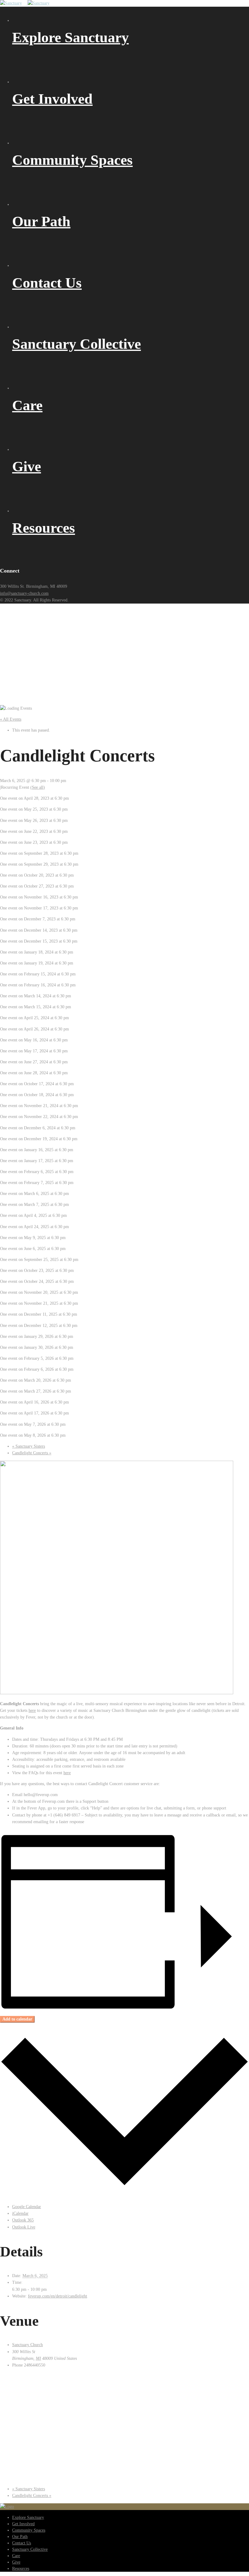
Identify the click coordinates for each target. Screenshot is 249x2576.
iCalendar (20, 2213)
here (32, 1710)
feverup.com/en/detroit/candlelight (58, 2296)
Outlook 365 (23, 2220)
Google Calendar (27, 2207)
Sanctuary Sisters (29, 1446)
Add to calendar (17, 2019)
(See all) (38, 787)
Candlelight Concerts (32, 1453)
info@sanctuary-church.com (24, 593)
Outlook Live (24, 2227)
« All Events (11, 719)
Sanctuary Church (27, 2345)
